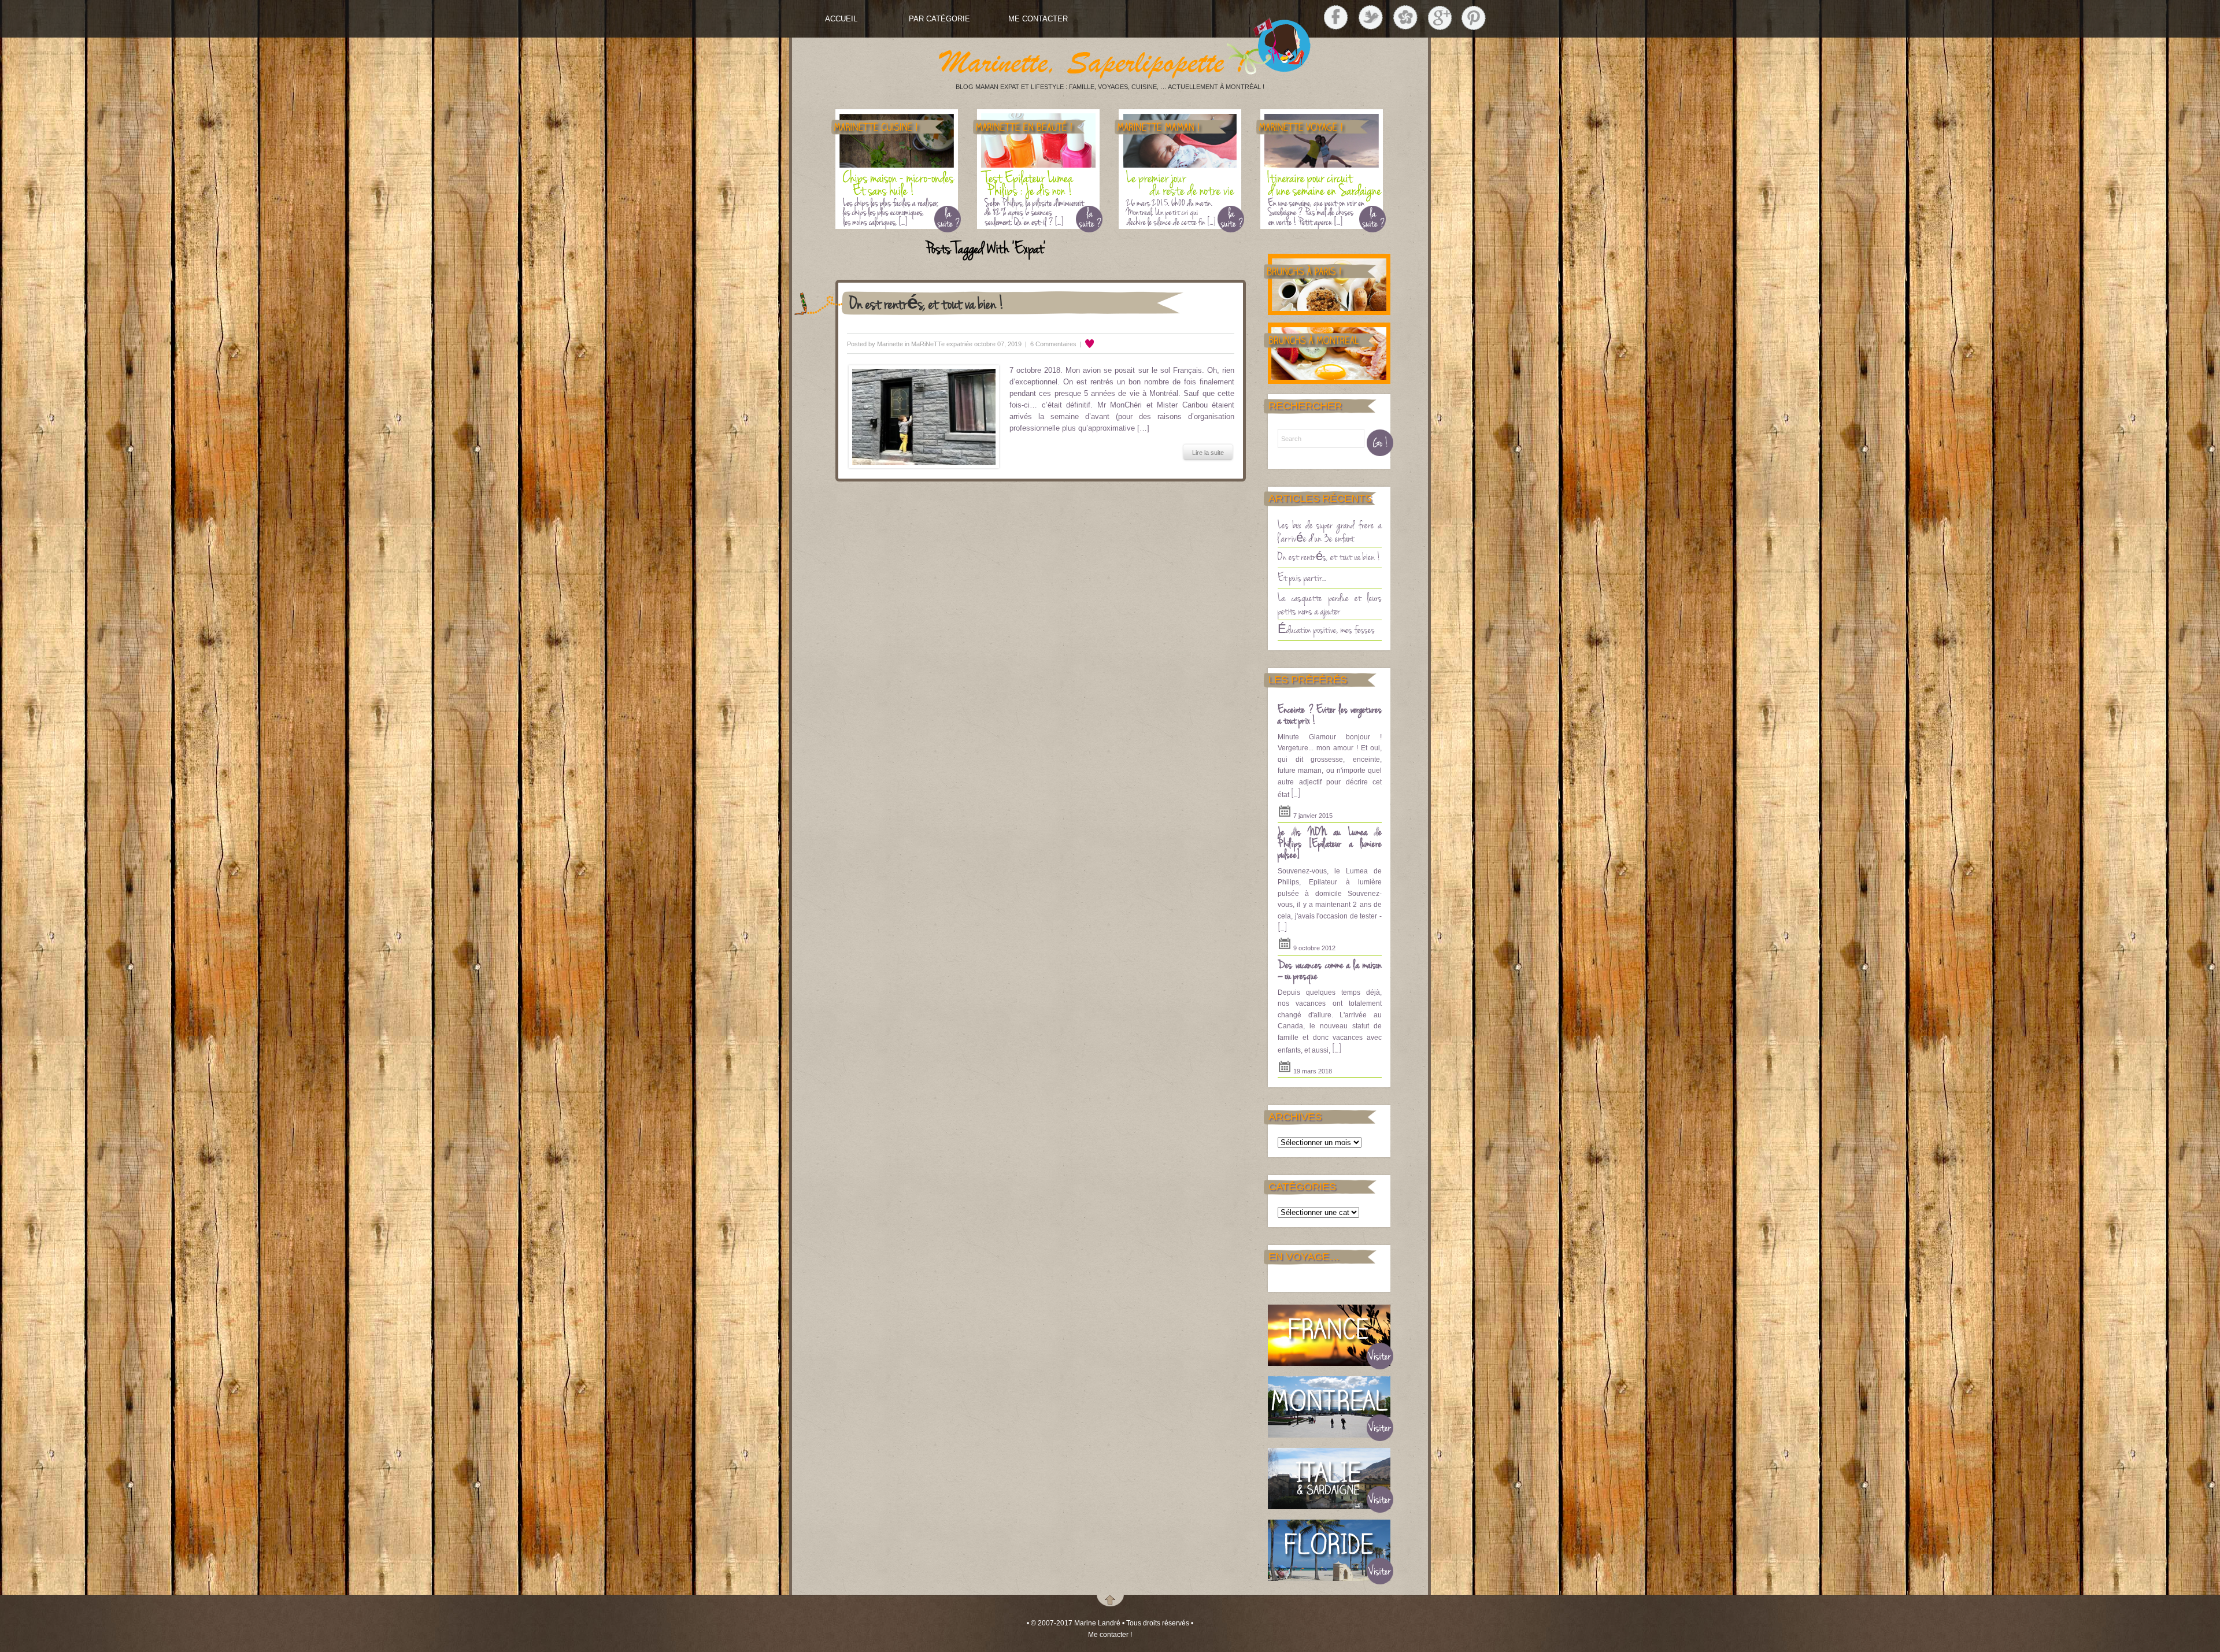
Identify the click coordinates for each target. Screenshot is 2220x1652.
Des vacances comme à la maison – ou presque (1330, 970)
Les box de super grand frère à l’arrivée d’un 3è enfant (1330, 531)
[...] (1296, 793)
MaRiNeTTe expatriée (942, 344)
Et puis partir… (1302, 577)
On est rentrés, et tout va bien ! (927, 303)
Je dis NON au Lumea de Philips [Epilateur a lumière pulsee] (1330, 842)
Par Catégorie (939, 19)
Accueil (841, 19)
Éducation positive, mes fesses (1326, 629)
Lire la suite (1208, 453)
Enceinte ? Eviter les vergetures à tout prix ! (1330, 714)
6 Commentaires (1053, 344)
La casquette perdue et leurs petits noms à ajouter (1330, 604)
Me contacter (1038, 19)
